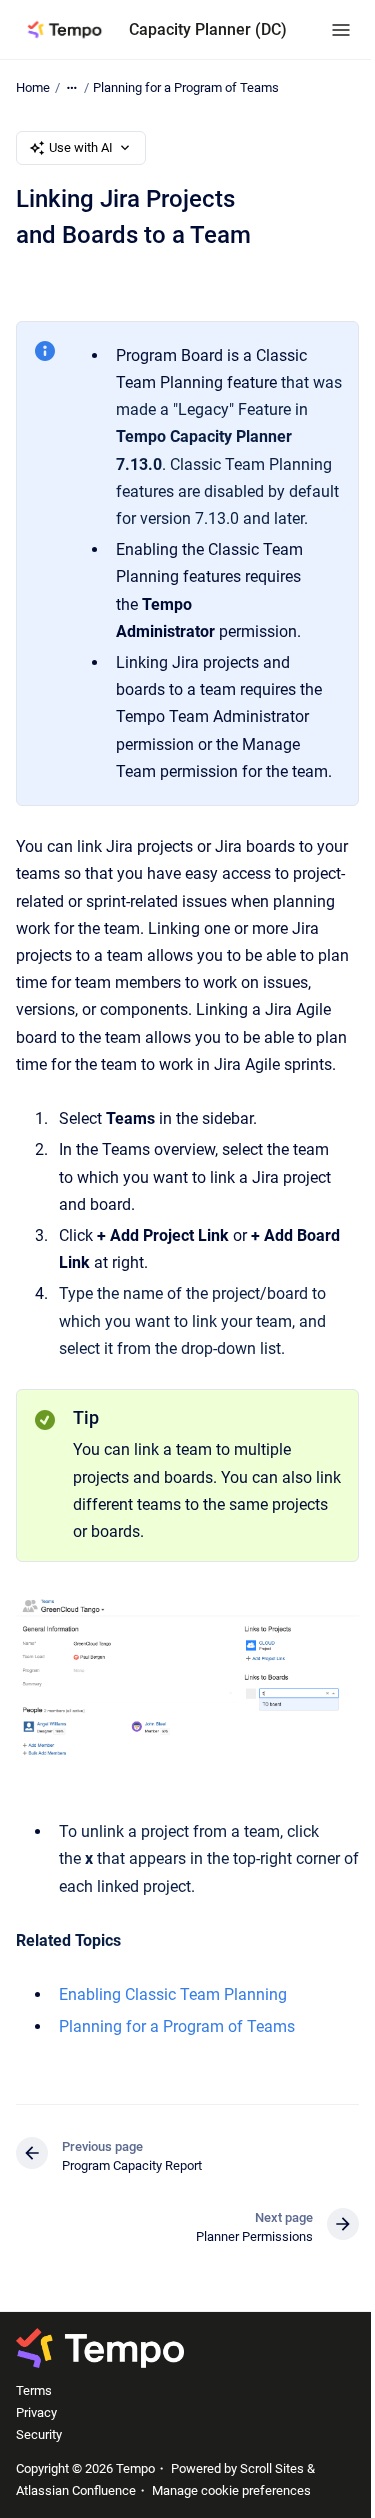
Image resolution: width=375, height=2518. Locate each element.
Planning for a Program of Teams (186, 87)
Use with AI (81, 147)
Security (39, 2434)
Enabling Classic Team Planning (173, 1994)
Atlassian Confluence (76, 2490)
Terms (34, 2390)
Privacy (36, 2412)
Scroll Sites (272, 2468)
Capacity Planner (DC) (208, 29)
